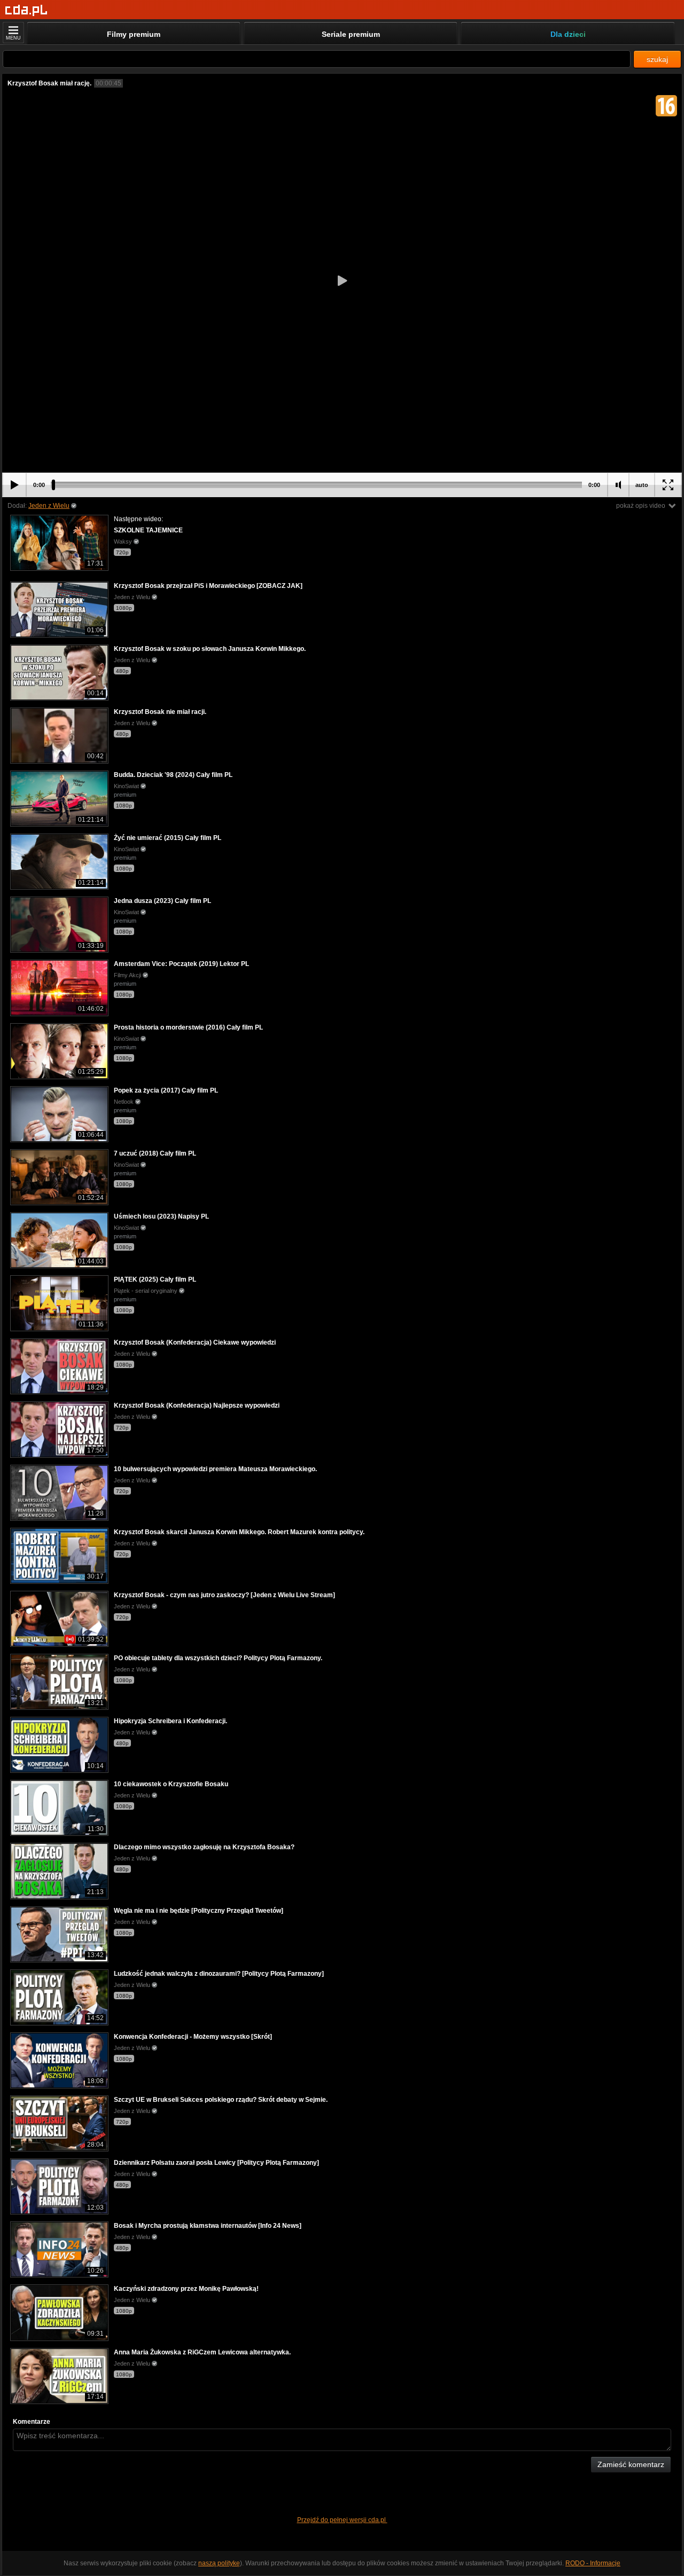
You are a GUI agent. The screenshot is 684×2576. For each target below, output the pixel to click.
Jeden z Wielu (49, 506)
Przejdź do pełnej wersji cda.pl (342, 2520)
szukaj (657, 59)
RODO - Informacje (593, 2563)
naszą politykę (219, 2563)
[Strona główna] (26, 10)
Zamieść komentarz (631, 2464)
